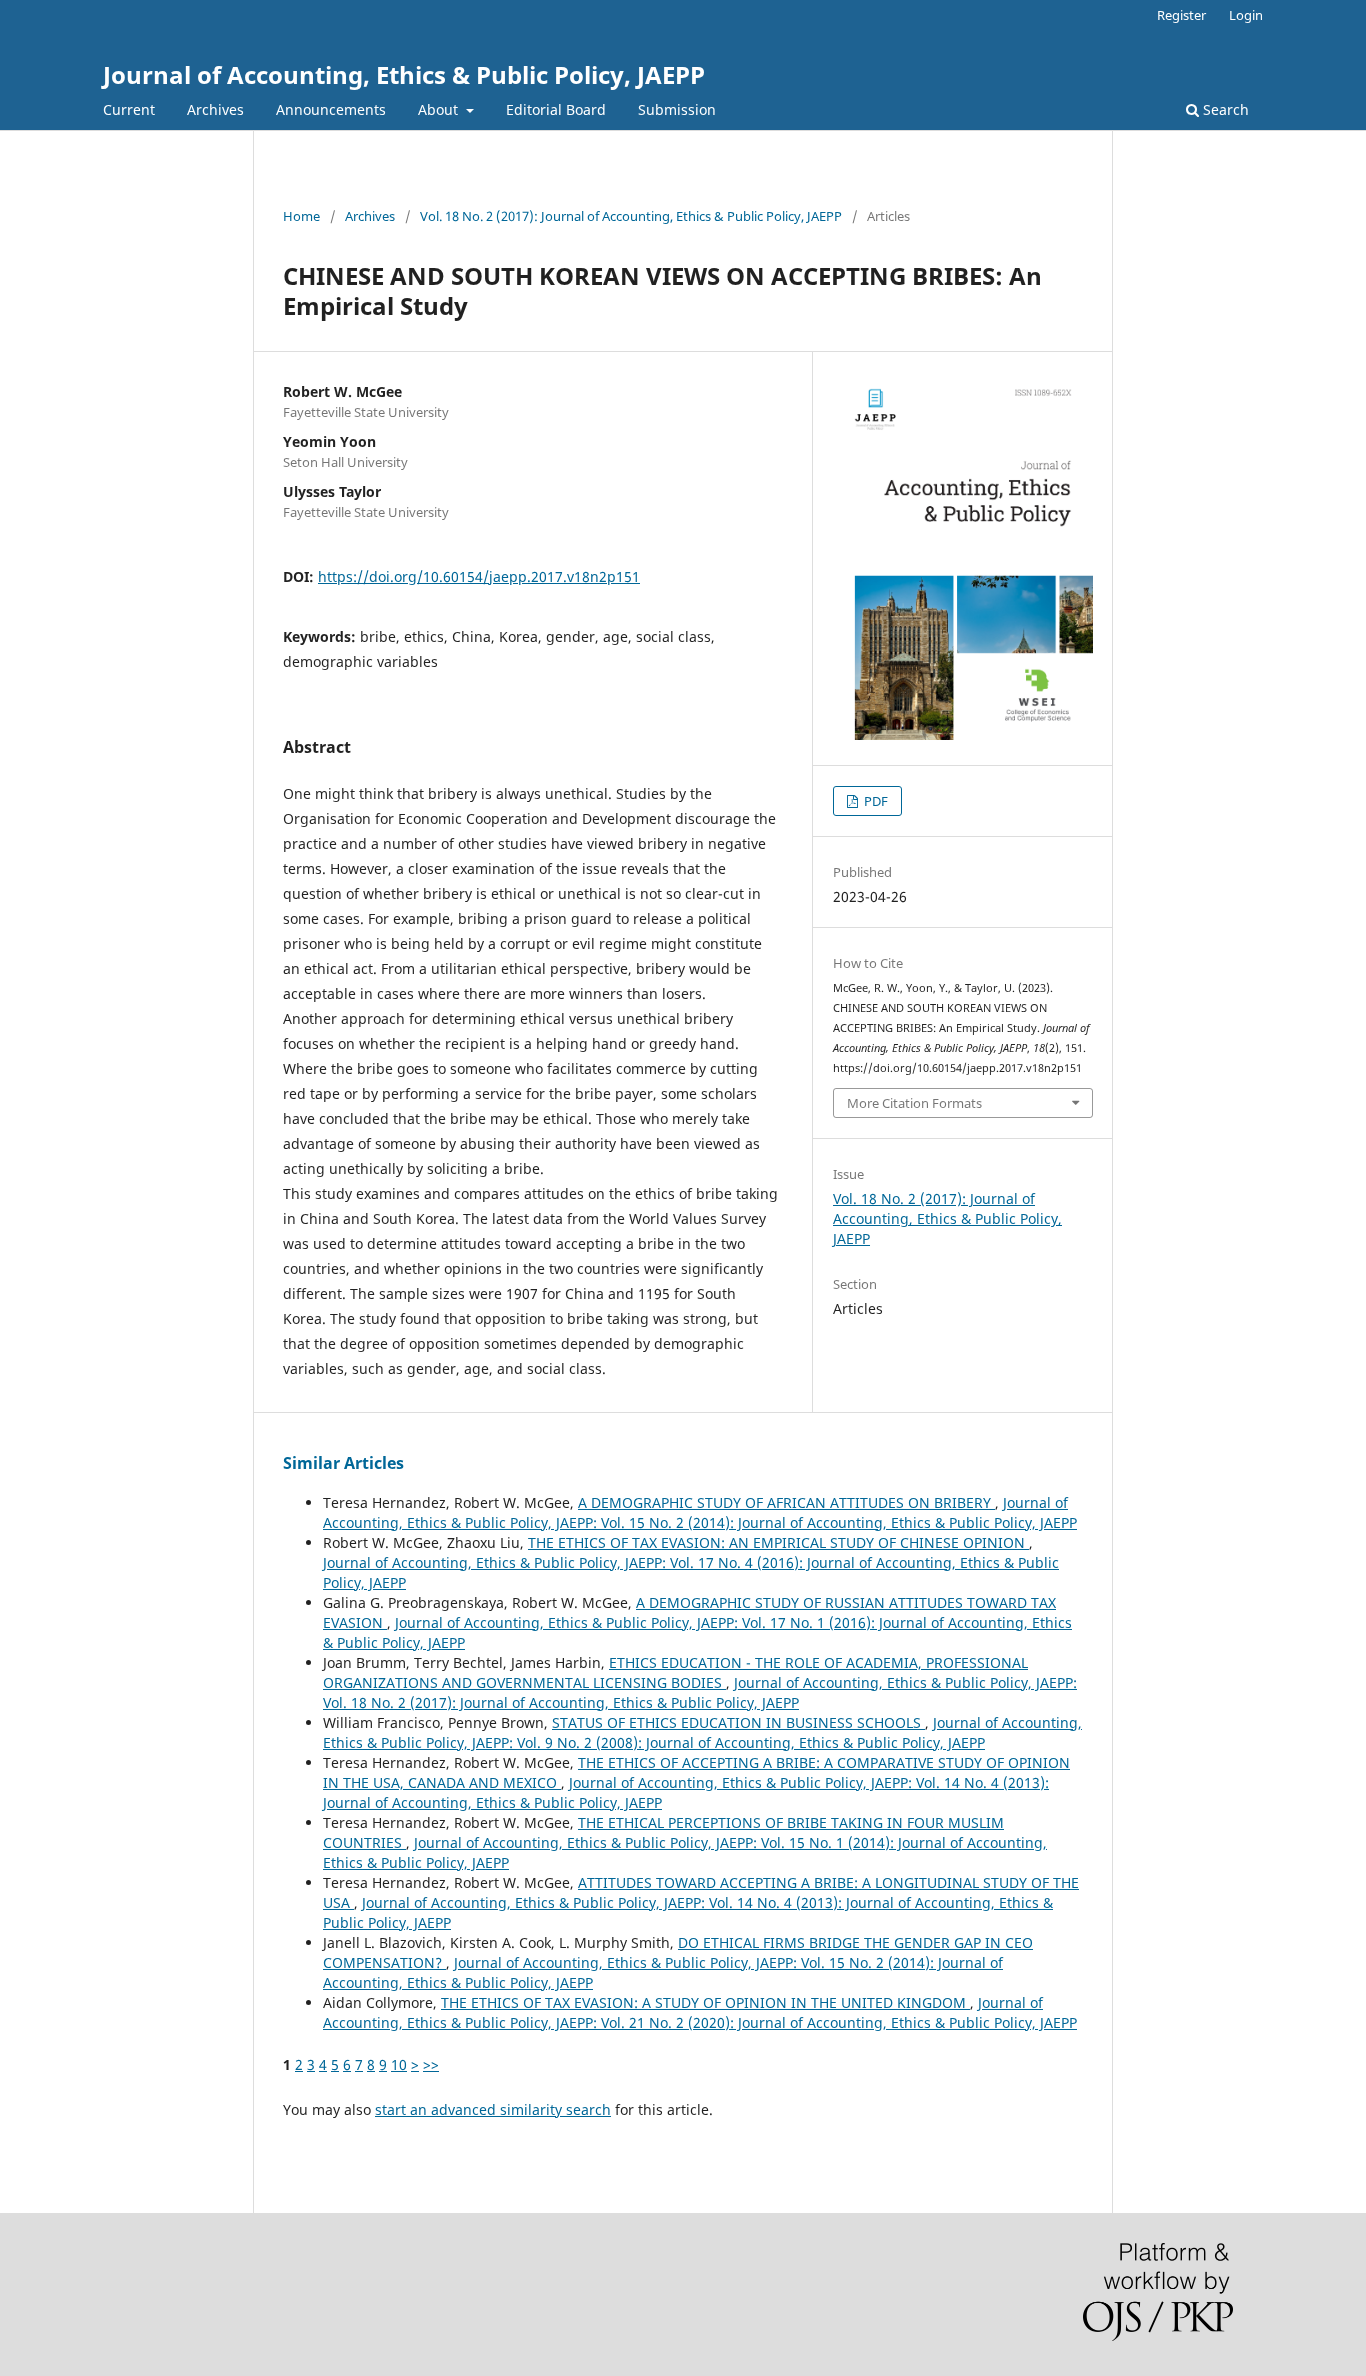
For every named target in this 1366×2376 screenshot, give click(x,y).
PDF (874, 801)
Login (1246, 15)
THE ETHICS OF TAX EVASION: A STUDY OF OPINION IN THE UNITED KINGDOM (705, 2002)
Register (1181, 15)
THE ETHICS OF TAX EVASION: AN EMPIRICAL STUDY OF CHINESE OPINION (778, 1542)
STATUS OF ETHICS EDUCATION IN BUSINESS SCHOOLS (738, 1722)
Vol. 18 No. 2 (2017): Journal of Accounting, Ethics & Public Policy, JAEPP (631, 216)
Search (1224, 109)
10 (399, 2064)
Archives (215, 109)
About (440, 109)
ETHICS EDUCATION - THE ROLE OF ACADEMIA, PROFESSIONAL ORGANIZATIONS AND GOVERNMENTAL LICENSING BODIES (675, 1672)
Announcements (331, 109)
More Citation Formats (914, 1103)
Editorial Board (556, 109)
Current (129, 109)
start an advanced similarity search (493, 2109)
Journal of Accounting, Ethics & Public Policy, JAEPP (404, 74)
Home (301, 216)
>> (431, 2064)
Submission (677, 109)
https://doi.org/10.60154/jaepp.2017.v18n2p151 (479, 576)
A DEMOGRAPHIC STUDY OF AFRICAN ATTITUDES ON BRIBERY (786, 1502)
